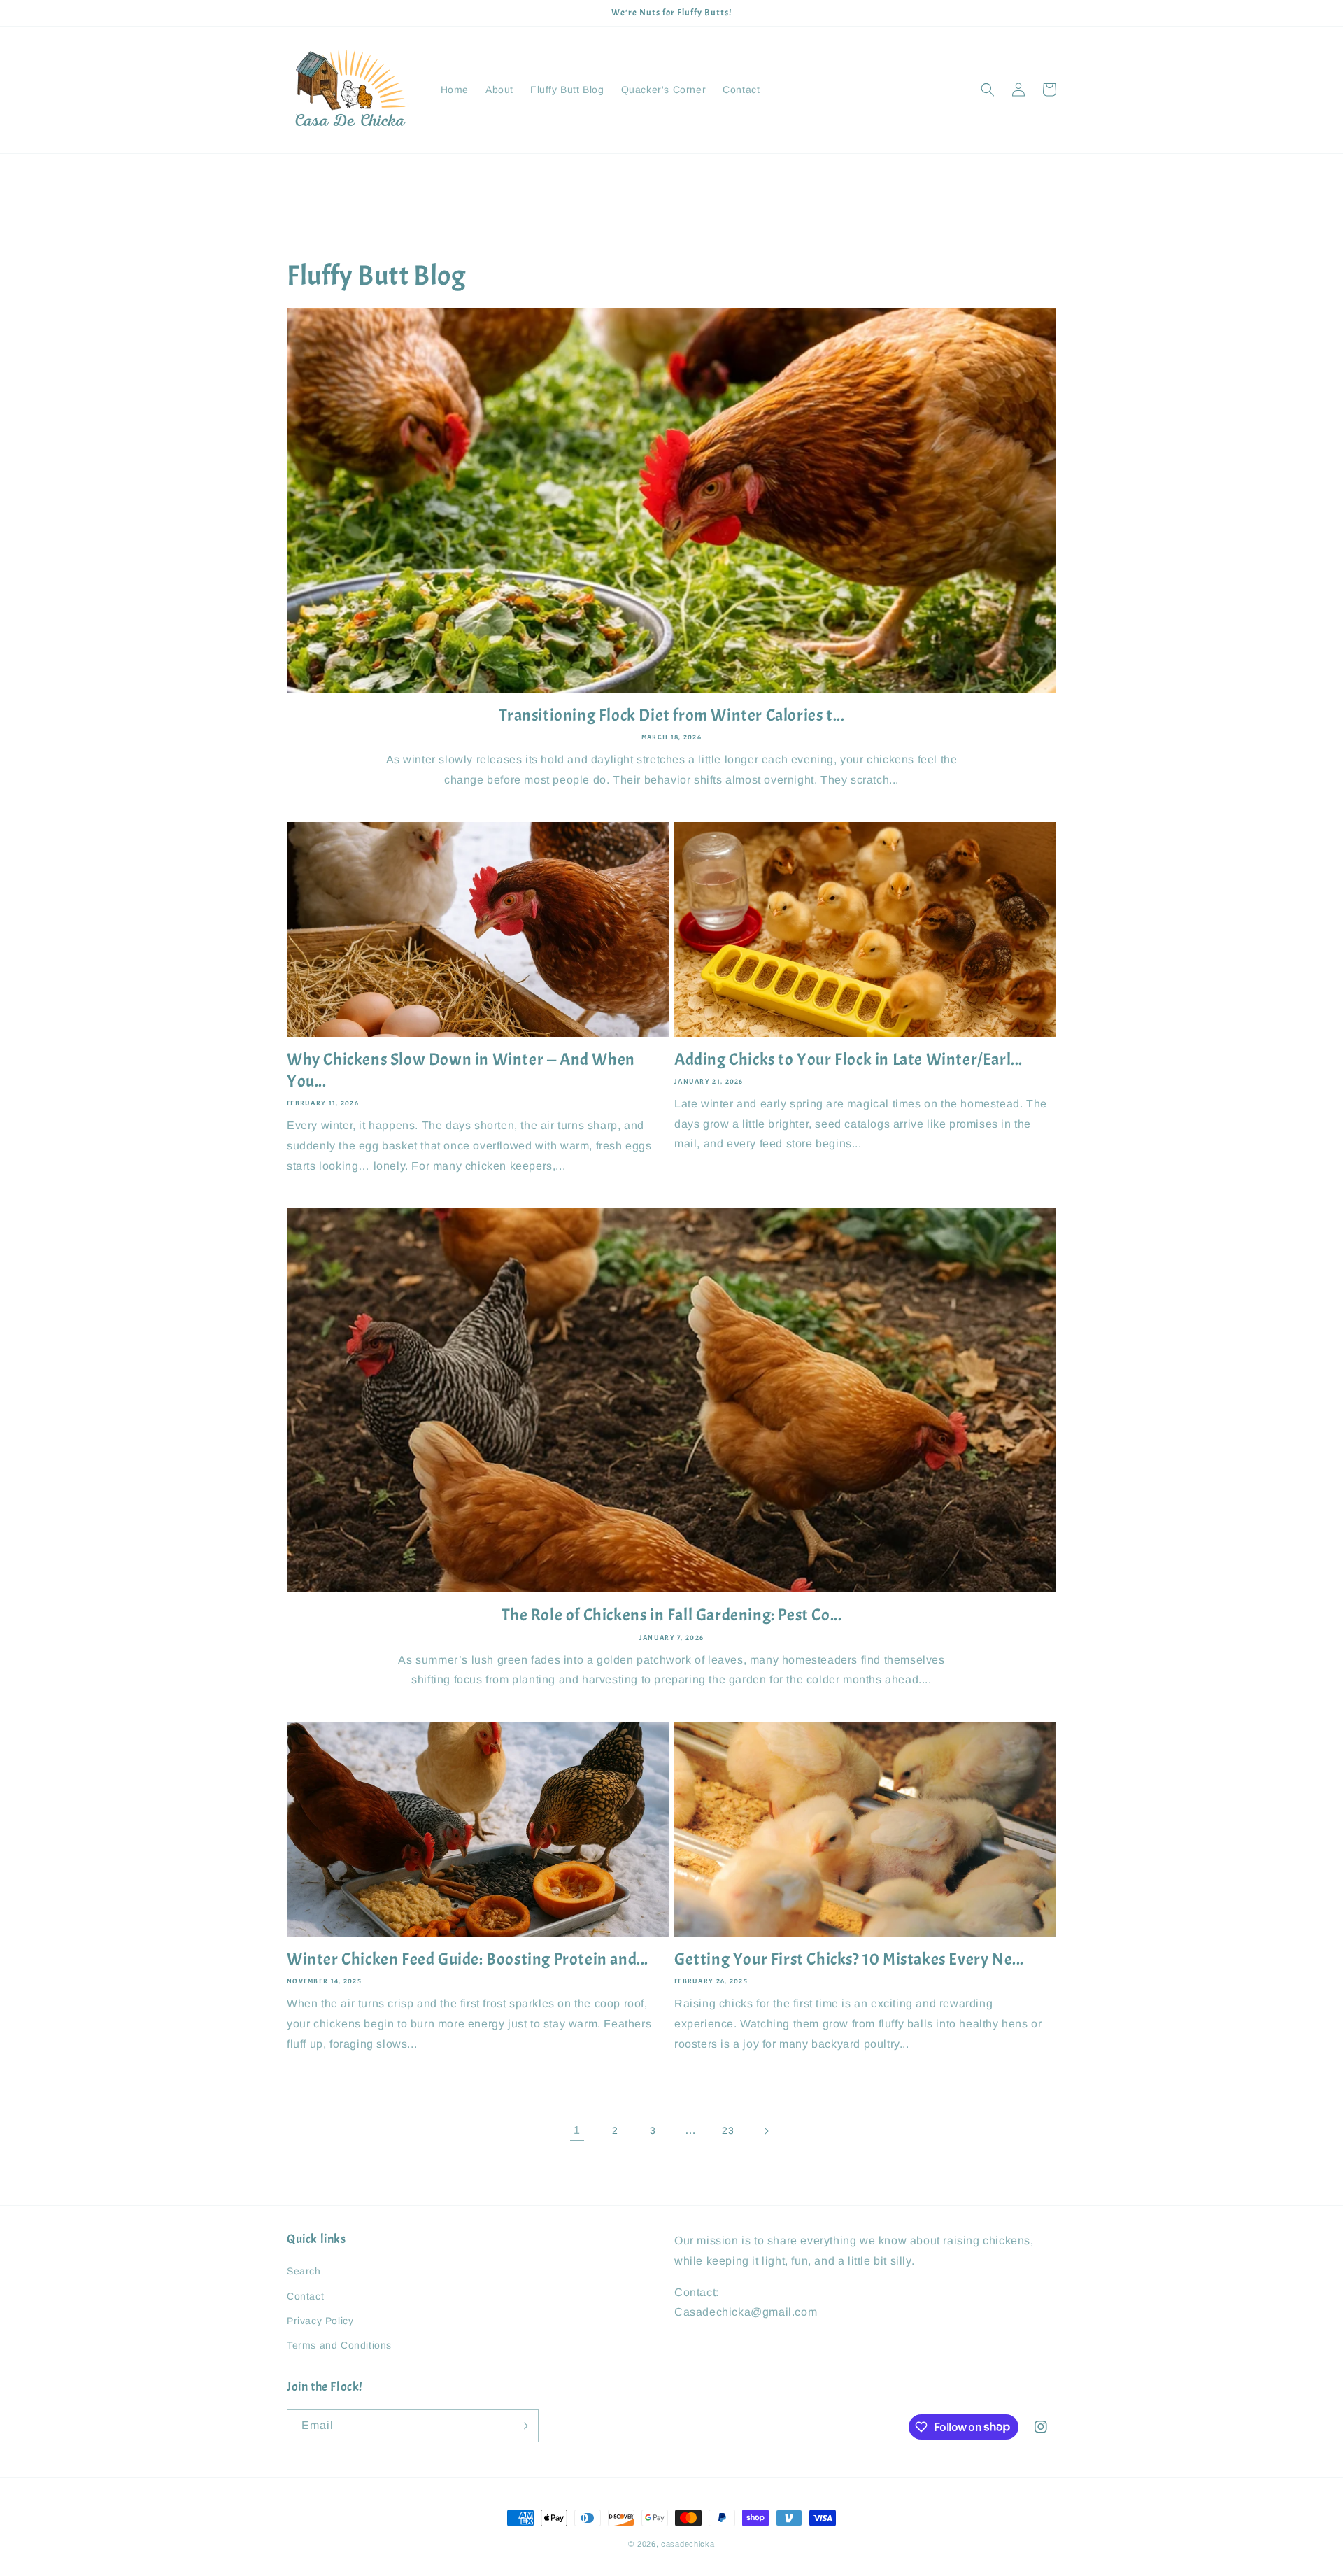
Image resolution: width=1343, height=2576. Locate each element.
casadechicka (688, 2544)
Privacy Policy (320, 2321)
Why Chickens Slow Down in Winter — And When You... (461, 1070)
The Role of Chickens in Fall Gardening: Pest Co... (672, 1615)
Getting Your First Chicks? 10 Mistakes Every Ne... (849, 1959)
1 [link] (577, 2130)
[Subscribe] (523, 2426)
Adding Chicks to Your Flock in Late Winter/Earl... (848, 1059)
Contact (305, 2296)
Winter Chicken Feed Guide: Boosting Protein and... (468, 1959)
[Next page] (766, 2131)
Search (304, 2271)
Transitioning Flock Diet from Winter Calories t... (672, 715)
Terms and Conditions (339, 2345)
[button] (988, 90)
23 (728, 2130)
